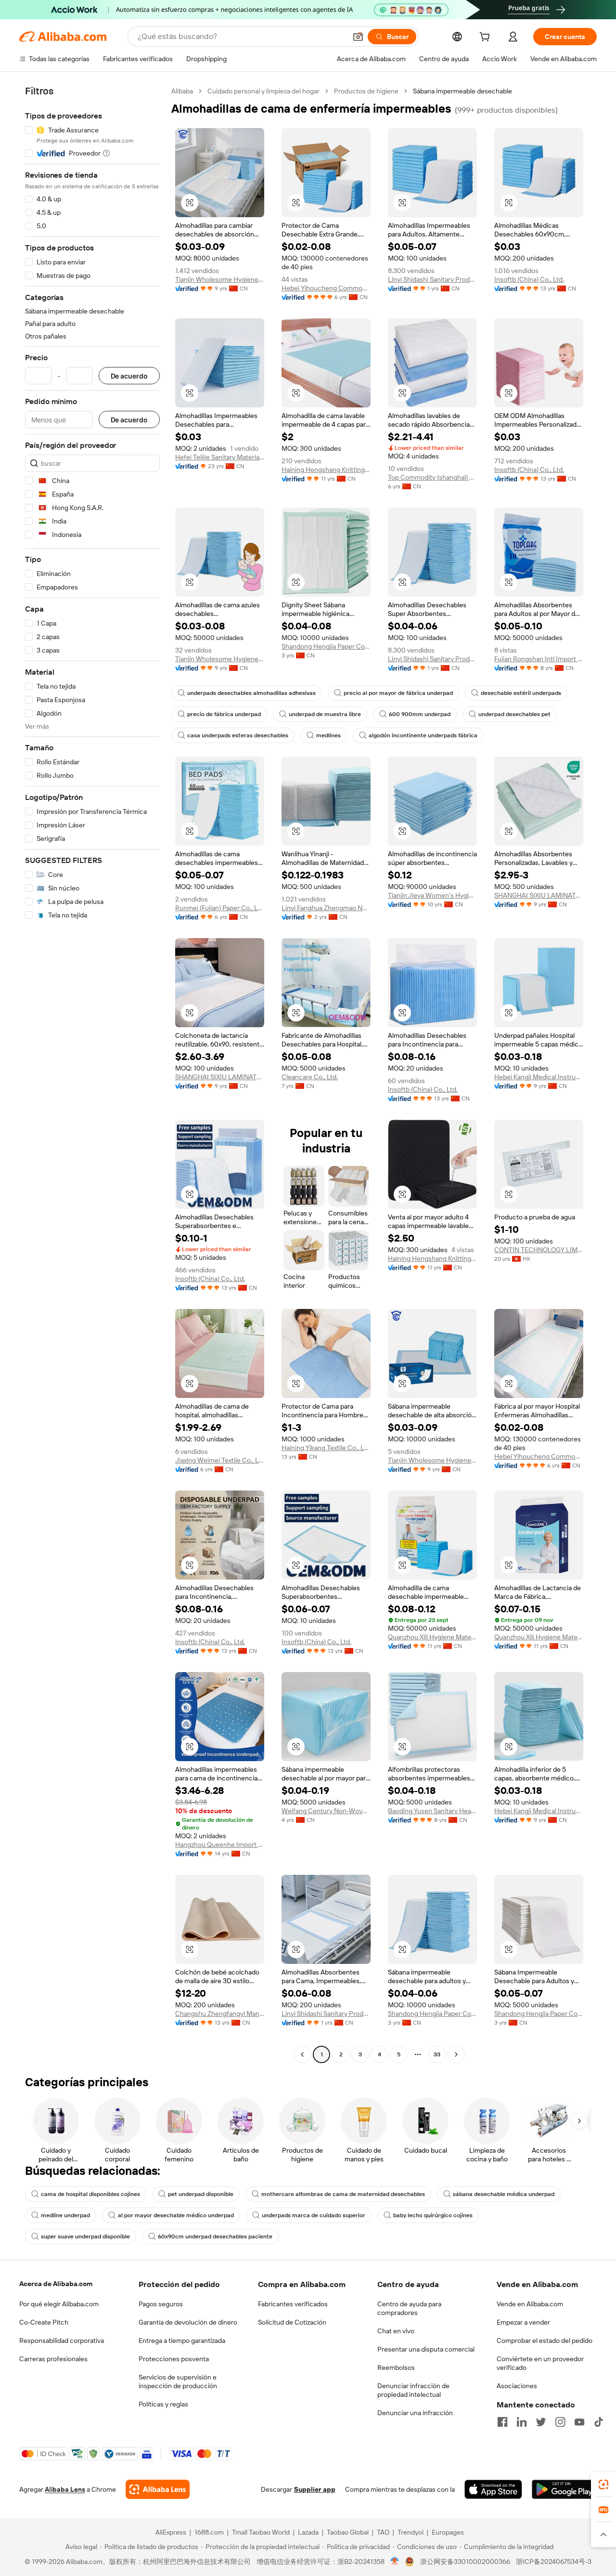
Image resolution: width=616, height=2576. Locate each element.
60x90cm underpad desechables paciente (215, 2236)
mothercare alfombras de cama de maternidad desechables (343, 2194)
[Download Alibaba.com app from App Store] (493, 2489)
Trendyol (411, 2532)
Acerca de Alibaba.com (56, 2284)
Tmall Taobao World (261, 2532)
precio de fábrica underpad (224, 714)
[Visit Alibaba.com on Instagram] (560, 2422)
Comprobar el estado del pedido (545, 2341)
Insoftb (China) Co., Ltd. (529, 279)
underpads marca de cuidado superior (314, 2215)
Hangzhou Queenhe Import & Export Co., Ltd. (220, 1844)
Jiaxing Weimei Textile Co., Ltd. (220, 1460)
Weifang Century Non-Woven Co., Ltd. (326, 1811)
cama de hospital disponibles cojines (90, 2194)
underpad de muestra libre (325, 714)
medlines (328, 735)
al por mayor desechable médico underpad (176, 2215)
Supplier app (315, 2489)
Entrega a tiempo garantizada (182, 2341)
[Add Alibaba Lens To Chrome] (158, 2489)
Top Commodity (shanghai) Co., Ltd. (432, 477)
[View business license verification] (395, 2562)
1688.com (209, 2532)
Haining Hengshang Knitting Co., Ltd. (326, 470)
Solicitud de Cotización (292, 2322)
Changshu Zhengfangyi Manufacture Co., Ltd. (220, 2014)
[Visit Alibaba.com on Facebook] (502, 2422)
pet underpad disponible (201, 2194)
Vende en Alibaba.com (530, 2304)
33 (437, 2054)
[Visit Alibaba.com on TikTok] (599, 2422)
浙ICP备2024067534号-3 (554, 2562)
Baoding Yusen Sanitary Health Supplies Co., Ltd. (432, 1811)
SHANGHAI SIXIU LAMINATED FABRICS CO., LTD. (539, 895)
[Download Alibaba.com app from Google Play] (564, 2489)
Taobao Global (348, 2532)
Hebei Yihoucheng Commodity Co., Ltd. (326, 288)
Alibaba (182, 91)
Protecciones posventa (174, 2359)
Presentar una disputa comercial (426, 2349)
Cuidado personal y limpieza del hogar (263, 91)
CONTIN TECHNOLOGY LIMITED (539, 1250)
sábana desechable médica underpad (504, 2194)
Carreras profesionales (53, 2359)
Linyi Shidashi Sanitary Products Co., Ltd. (432, 279)
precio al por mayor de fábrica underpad (398, 693)
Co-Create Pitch (44, 2322)
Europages (448, 2532)
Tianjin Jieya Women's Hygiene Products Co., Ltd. (432, 895)
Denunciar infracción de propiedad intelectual (413, 2390)
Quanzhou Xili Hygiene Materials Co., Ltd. (432, 1637)
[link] (603, 2484)
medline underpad (65, 2215)
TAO (383, 2532)
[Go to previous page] (302, 2054)
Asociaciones (517, 2386)
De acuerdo (129, 376)
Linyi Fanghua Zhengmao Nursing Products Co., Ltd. (326, 908)
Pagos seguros (161, 2304)
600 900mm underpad (420, 714)
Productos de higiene (366, 91)
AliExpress (171, 2532)
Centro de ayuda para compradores (409, 2308)
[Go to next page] (456, 2054)
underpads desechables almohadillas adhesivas (251, 693)
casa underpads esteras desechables (238, 735)
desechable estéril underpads (521, 693)
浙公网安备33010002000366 (465, 2562)
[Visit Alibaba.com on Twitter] (541, 2422)
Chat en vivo (396, 2331)
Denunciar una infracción (415, 2413)
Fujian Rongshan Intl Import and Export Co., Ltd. (539, 659)
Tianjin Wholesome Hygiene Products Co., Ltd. (220, 279)
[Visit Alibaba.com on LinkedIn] (522, 2422)
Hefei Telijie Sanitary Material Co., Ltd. (220, 457)
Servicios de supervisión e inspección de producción (178, 2381)
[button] (358, 37)
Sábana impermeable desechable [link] (462, 91)
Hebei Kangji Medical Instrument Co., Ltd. (539, 1077)
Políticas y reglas (163, 2404)
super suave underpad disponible (85, 2236)
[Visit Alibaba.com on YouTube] (579, 2422)
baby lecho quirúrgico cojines (433, 2215)
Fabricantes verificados (293, 2304)
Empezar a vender (523, 2322)
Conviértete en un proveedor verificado (540, 2363)
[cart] (487, 38)
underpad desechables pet (514, 714)
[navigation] (92, 1074)
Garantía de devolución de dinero (188, 2322)
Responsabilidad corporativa (62, 2341)
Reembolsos (396, 2367)
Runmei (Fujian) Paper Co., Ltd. (220, 908)
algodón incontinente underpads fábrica (423, 735)
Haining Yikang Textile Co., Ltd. (326, 1448)
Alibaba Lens (65, 2489)
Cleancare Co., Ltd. (310, 1077)
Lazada (308, 2532)
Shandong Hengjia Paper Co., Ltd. (326, 646)
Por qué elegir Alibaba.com (59, 2304)
